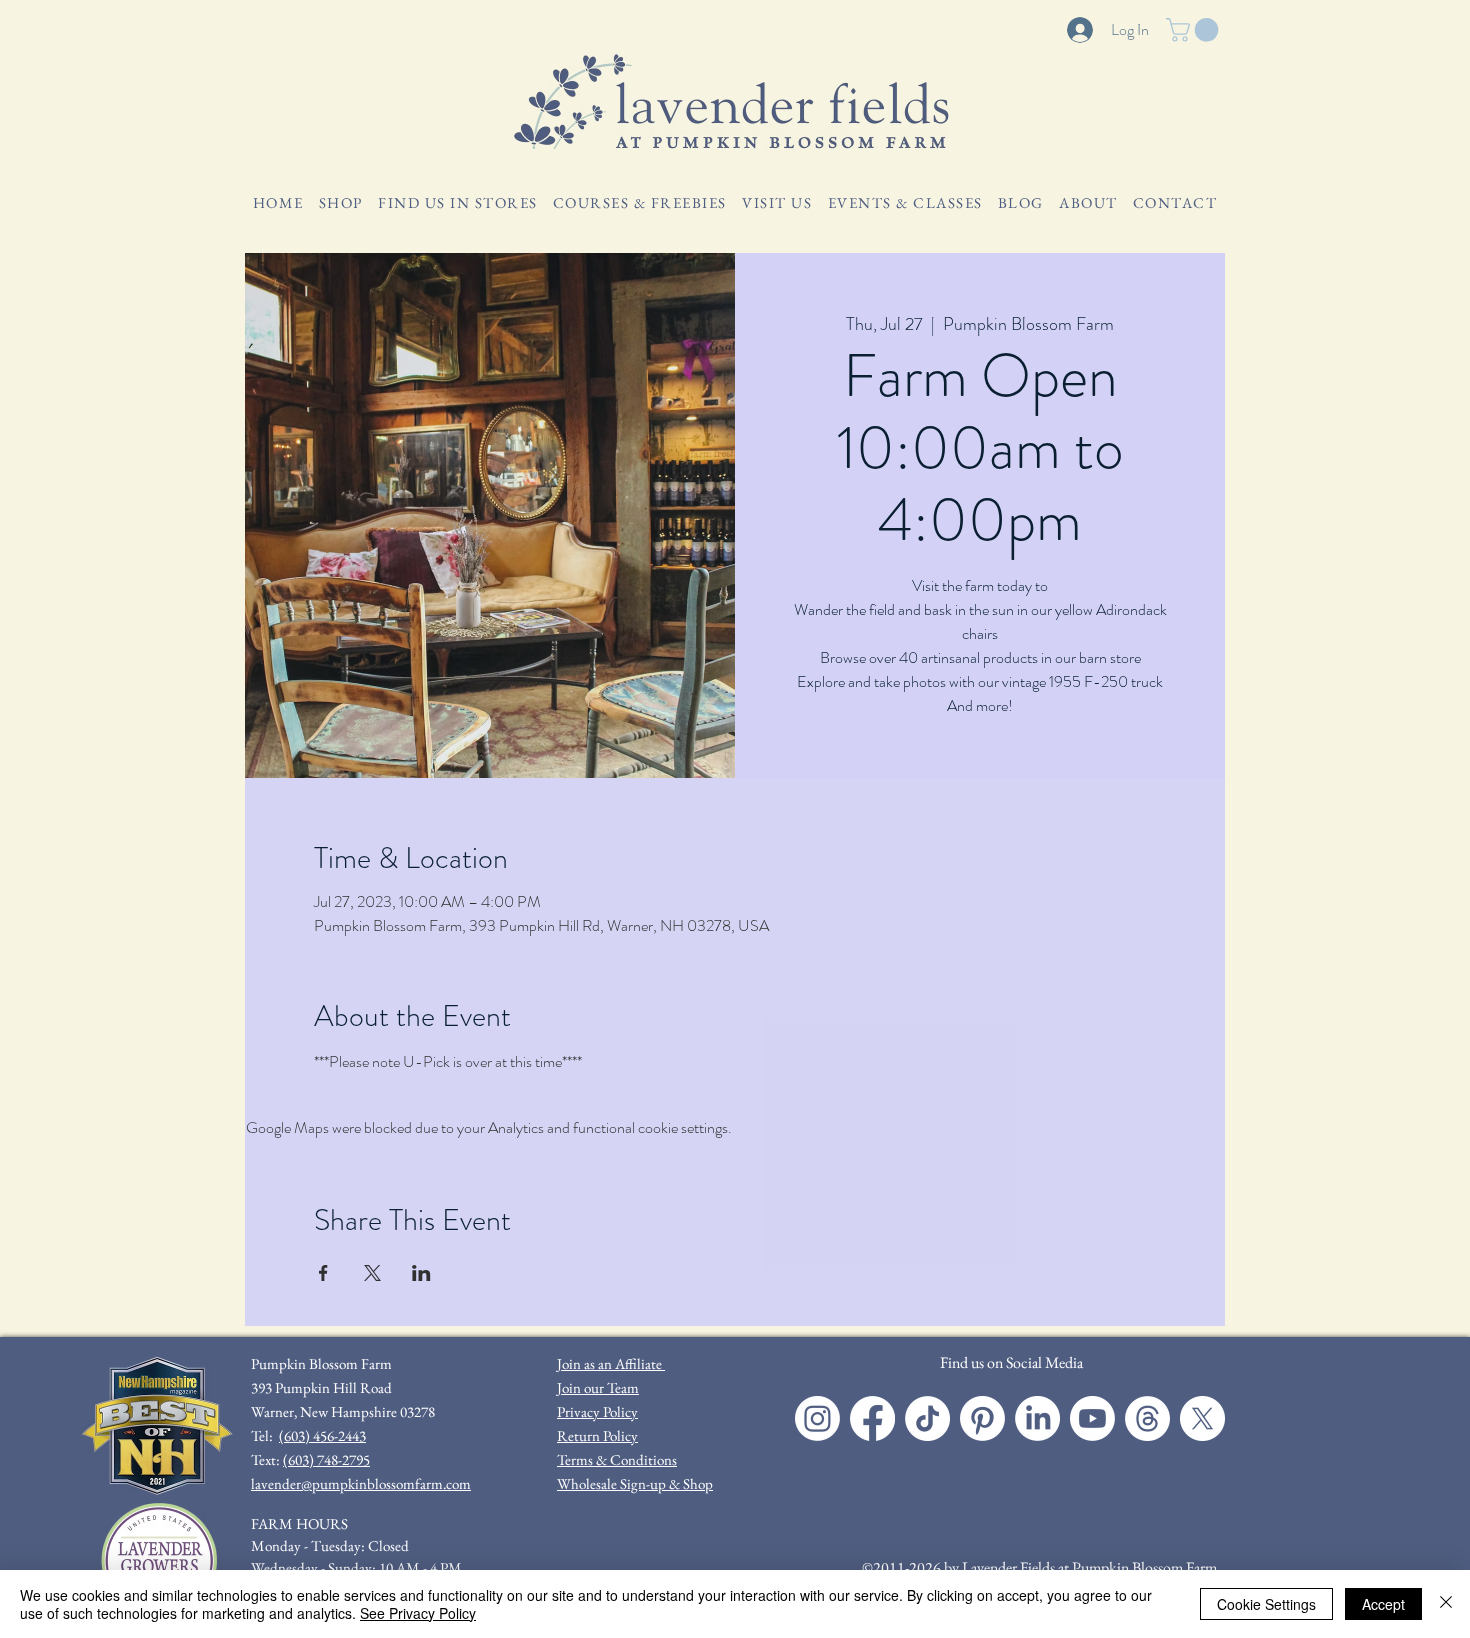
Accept (1383, 1604)
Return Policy (597, 1435)
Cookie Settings (1266, 1604)
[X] (1202, 1418)
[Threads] (1147, 1418)
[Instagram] (817, 1418)
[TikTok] (927, 1418)
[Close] (1446, 1604)
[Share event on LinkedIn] (421, 1273)
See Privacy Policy (418, 1613)
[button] (1195, 30)
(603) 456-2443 (322, 1435)
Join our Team (598, 1387)
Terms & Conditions (617, 1459)
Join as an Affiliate (611, 1363)
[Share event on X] (372, 1273)
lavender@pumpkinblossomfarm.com (361, 1483)
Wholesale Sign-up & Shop (635, 1483)
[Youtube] (1092, 1418)
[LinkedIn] (1037, 1418)
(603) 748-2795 (326, 1459)
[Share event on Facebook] (323, 1273)
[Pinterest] (982, 1418)
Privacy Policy (597, 1411)
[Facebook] (872, 1418)
